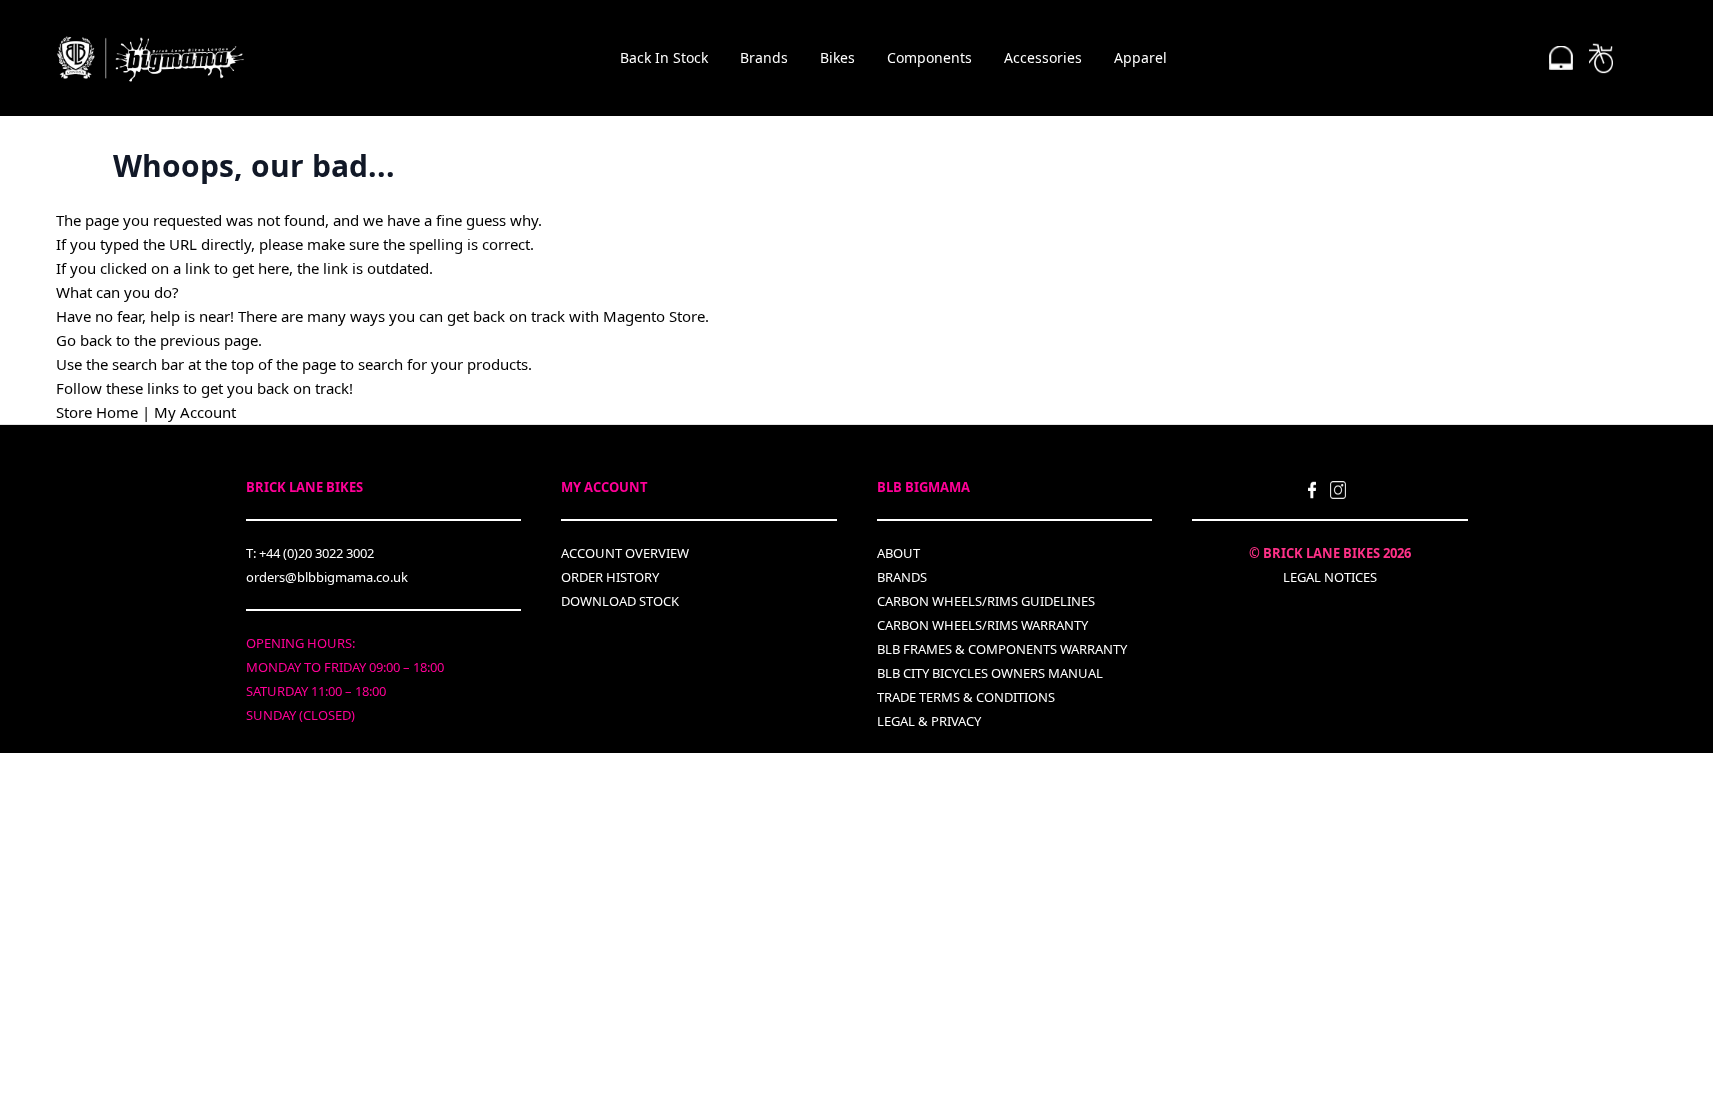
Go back (84, 340)
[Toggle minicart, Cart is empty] (1601, 58)
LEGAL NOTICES (1330, 577)
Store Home (97, 412)
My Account (195, 412)
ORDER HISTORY (610, 577)
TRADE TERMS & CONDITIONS (966, 697)
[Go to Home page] (150, 58)
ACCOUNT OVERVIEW (625, 553)
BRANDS (902, 577)
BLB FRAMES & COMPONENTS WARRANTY (1002, 649)
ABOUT (898, 553)
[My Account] (1561, 58)
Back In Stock (664, 57)
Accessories (1043, 57)
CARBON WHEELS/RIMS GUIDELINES (986, 601)
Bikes (837, 57)
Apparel (1140, 57)
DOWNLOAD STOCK (620, 601)
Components (929, 57)
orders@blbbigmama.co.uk (327, 577)
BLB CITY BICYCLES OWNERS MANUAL (990, 673)
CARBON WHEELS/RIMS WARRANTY (982, 625)
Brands (764, 57)
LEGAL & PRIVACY (929, 721)
